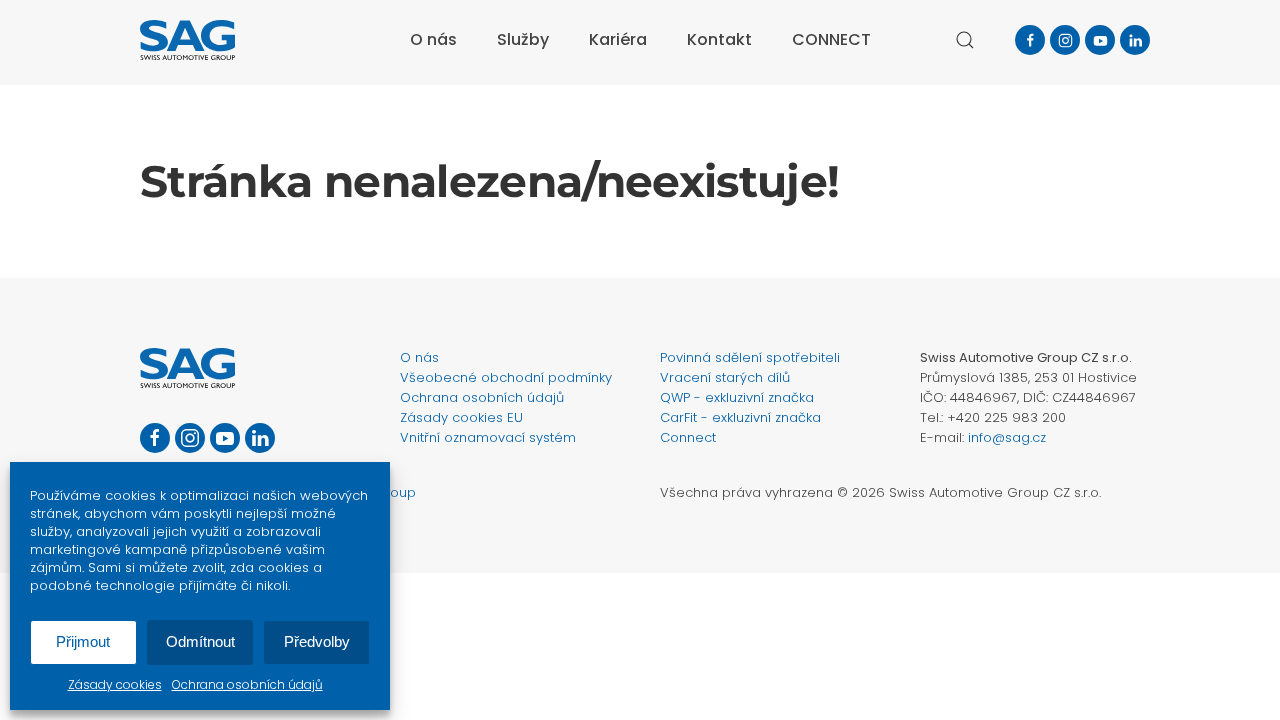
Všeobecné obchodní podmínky (506, 377)
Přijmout (83, 641)
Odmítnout (200, 641)
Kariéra (618, 39)
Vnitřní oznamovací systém (488, 437)
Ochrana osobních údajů (247, 684)
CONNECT (831, 39)
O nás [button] (433, 39)
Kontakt (719, 39)
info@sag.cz (1007, 437)
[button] (965, 40)
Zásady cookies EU (461, 417)
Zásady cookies (115, 684)
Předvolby (317, 641)
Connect (688, 437)
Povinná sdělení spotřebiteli (750, 357)
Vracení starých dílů (725, 377)
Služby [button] (523, 39)
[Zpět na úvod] (187, 40)
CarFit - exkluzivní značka (740, 417)
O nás (419, 357)
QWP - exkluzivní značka (737, 397)
